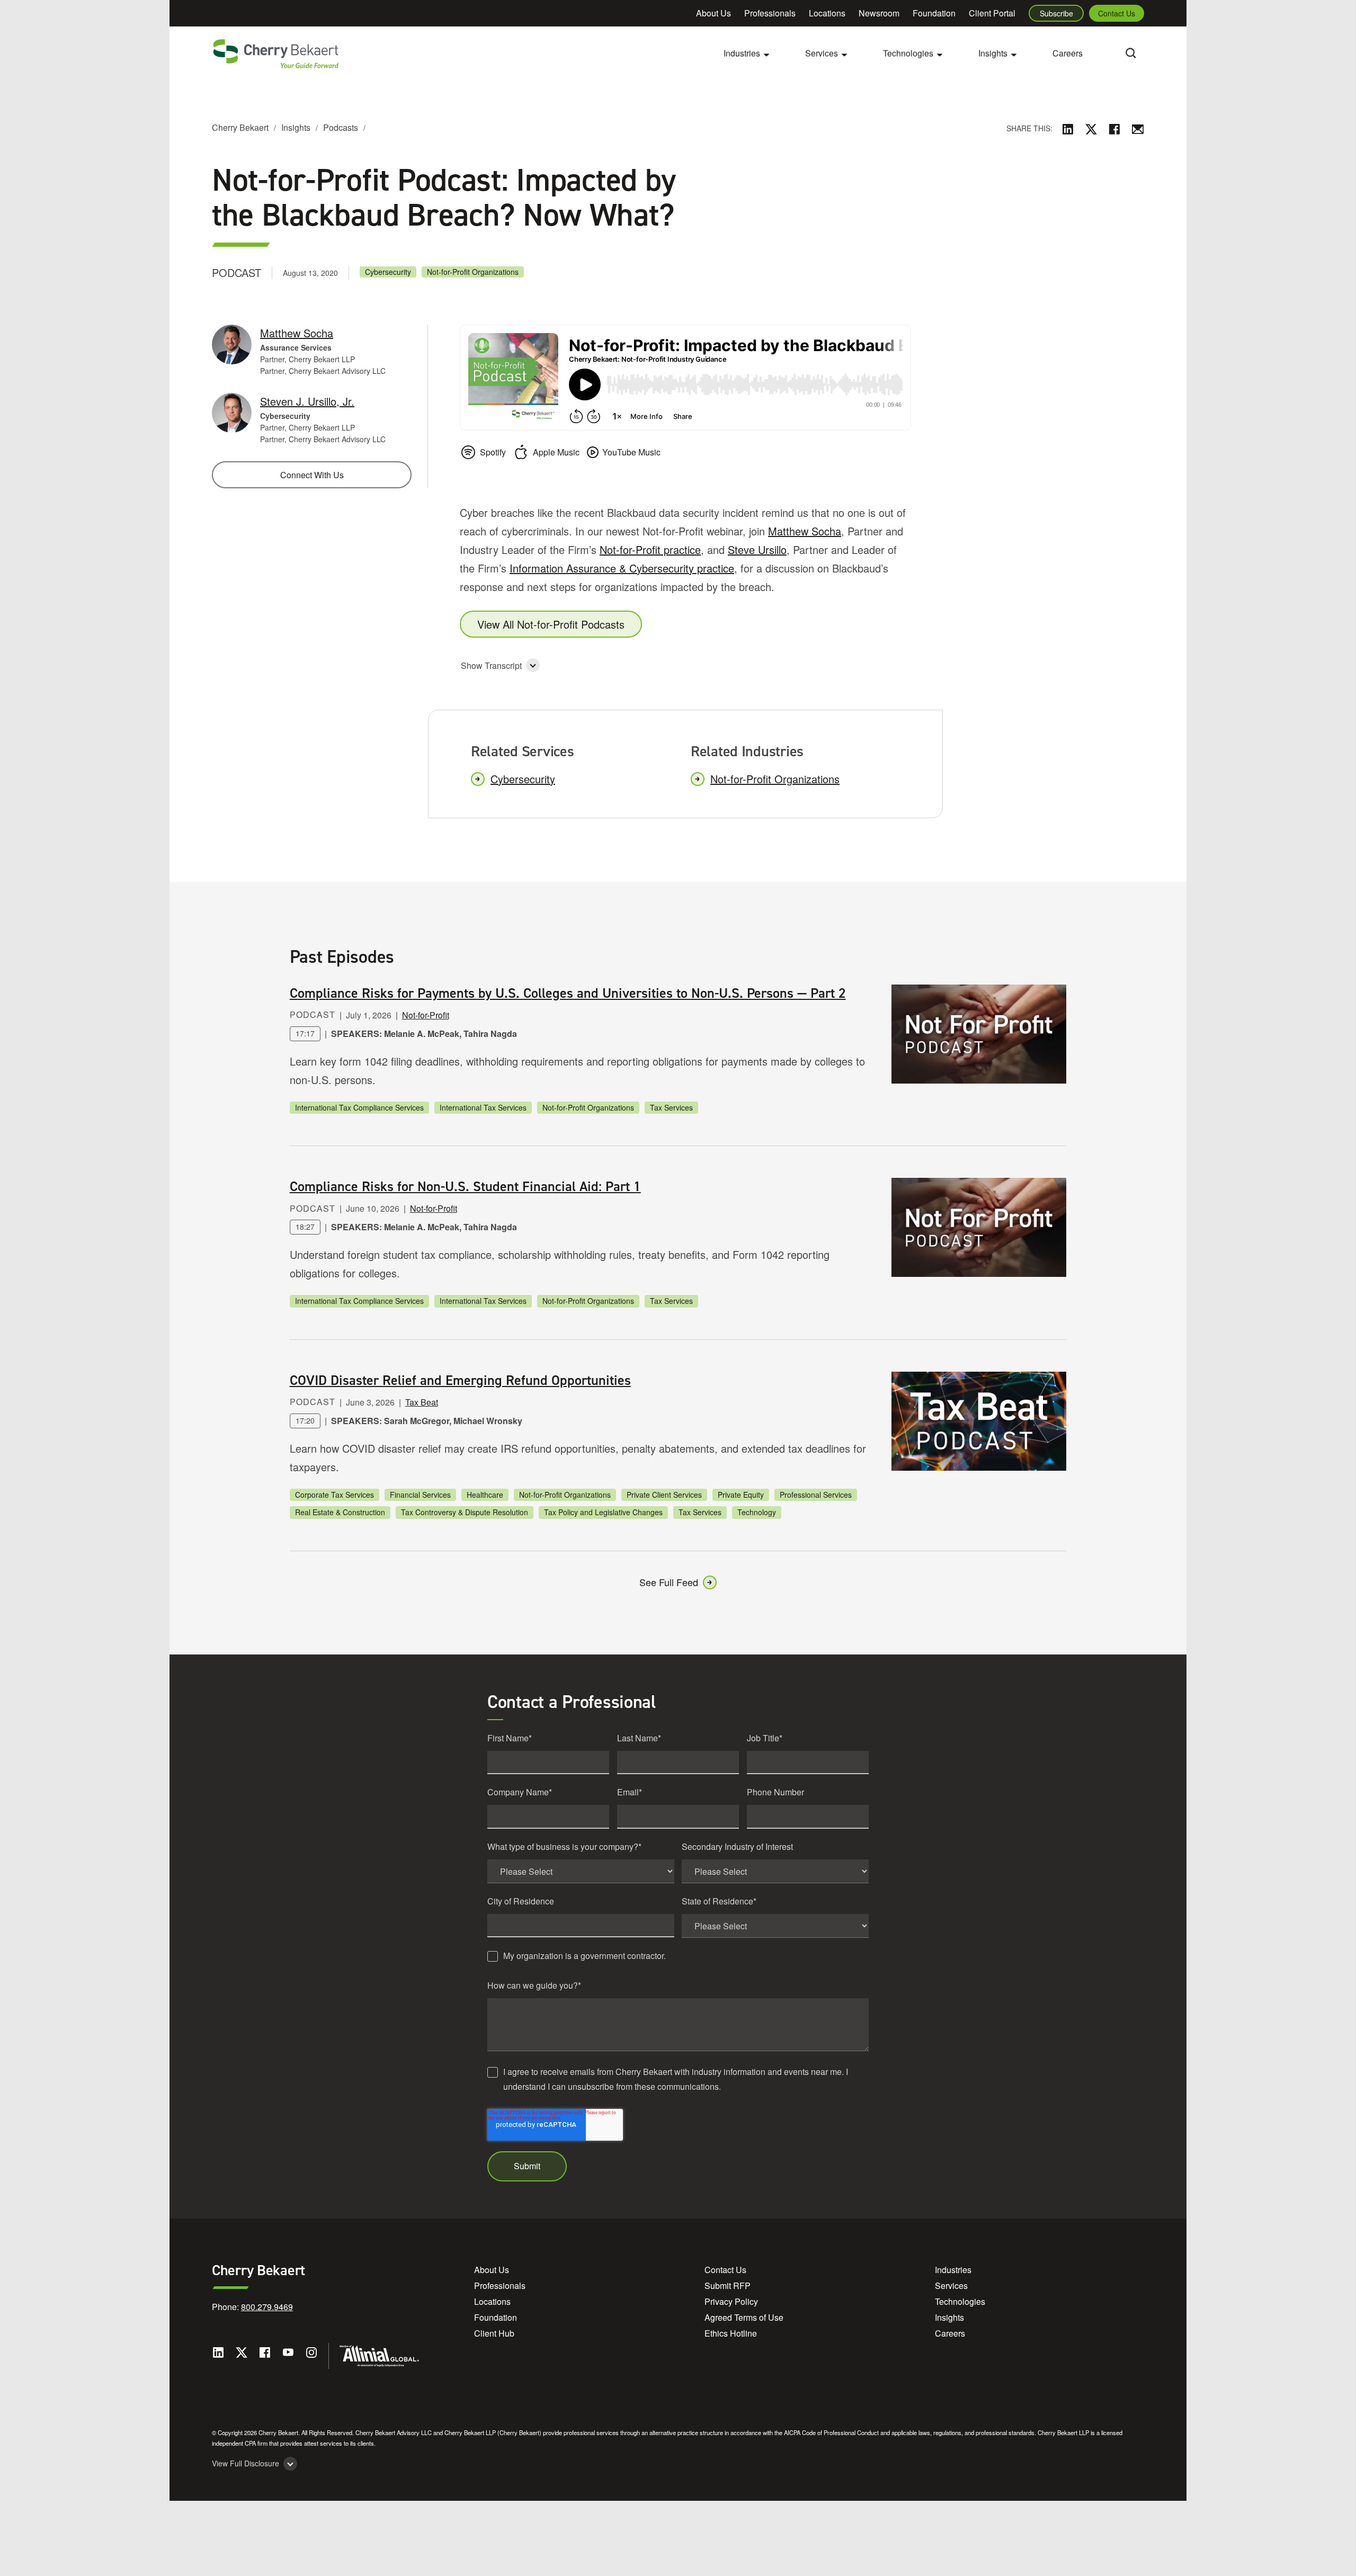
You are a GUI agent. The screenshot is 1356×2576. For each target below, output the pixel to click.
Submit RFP (728, 2286)
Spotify (493, 452)
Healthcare (485, 1495)
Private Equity (741, 1495)
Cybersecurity (388, 272)
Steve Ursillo (757, 549)
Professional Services (816, 1495)
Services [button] (822, 53)
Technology (757, 1512)
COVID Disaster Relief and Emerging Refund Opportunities (460, 1380)
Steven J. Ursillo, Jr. (307, 401)
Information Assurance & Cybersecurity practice (622, 568)
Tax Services (671, 1107)
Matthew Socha (805, 531)
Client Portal (992, 13)
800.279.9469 (267, 2307)
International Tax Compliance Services (359, 1107)
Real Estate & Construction (340, 1512)
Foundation (934, 13)
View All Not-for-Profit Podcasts (551, 624)
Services (951, 2286)
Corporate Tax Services (334, 1495)
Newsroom (879, 13)
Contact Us (1117, 13)
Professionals (770, 13)
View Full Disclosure (246, 2463)
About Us (713, 13)
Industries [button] (742, 53)
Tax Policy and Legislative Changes (603, 1512)
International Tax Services (483, 1107)
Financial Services (420, 1495)
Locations (827, 13)
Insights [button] (993, 53)
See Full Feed (669, 1582)
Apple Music (556, 452)
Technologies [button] (908, 53)
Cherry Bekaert (240, 127)
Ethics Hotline (731, 2333)
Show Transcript (491, 665)
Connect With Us (312, 475)
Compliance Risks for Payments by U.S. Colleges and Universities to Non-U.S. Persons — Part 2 (568, 993)
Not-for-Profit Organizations (473, 272)
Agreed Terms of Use (744, 2317)
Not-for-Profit (426, 1015)
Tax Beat (422, 1402)
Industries (953, 2270)
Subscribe (1056, 13)
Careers (1068, 53)
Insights (296, 127)
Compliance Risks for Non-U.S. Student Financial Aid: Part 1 (465, 1186)
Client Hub (494, 2333)
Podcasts (341, 127)
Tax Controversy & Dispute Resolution (465, 1512)
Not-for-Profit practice (650, 549)
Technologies (960, 2301)
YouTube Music (631, 452)
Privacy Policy (731, 2301)
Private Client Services (664, 1495)
